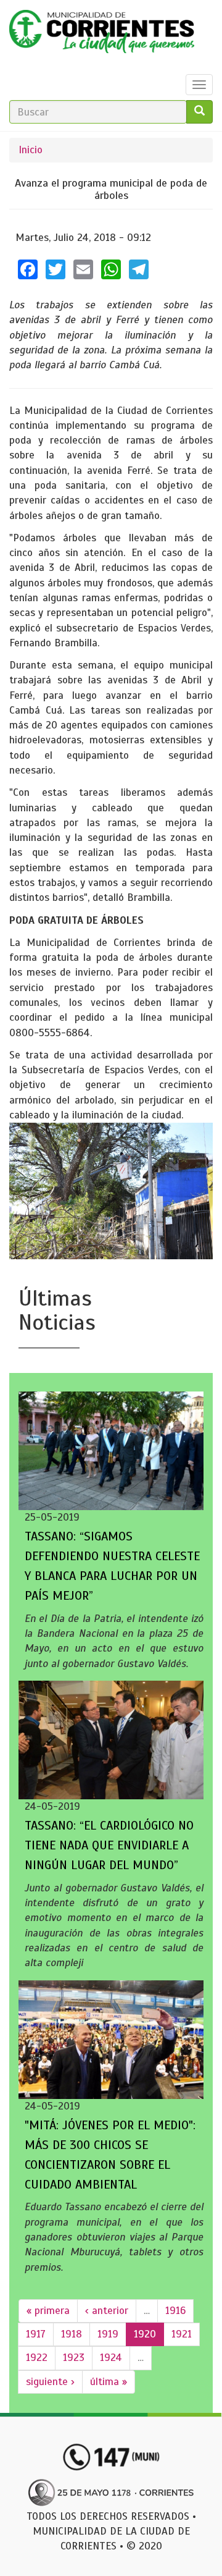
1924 (111, 2358)
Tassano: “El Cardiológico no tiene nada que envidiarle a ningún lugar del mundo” (109, 1845)
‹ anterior (107, 2311)
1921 (182, 2334)
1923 (74, 2358)
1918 (72, 2334)
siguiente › (50, 2382)
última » (109, 2382)
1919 (108, 2334)
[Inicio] (102, 35)
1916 (175, 2311)
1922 (37, 2358)
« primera (48, 2311)
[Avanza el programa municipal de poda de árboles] (111, 1191)
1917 (36, 2334)
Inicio (31, 150)
